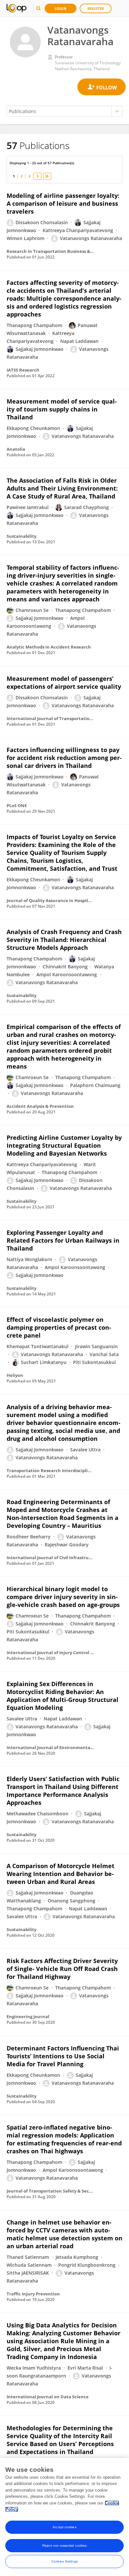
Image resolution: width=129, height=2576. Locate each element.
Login (61, 8)
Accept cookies (64, 2527)
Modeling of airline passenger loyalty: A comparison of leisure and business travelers (63, 203)
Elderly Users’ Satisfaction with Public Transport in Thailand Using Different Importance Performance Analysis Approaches (63, 1791)
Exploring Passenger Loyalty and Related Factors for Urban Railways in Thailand (63, 1240)
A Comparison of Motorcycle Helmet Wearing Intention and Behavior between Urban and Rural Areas (61, 1874)
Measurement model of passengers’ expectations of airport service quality (64, 682)
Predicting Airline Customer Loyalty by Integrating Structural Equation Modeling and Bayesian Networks (64, 1145)
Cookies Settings (64, 2561)
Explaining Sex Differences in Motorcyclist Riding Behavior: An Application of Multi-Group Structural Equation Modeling (63, 1696)
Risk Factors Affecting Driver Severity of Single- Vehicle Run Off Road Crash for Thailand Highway (62, 1969)
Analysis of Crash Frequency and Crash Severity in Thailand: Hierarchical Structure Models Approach (64, 940)
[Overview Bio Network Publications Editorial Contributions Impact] (64, 111)
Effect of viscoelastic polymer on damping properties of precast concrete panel (59, 1327)
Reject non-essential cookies (65, 2546)
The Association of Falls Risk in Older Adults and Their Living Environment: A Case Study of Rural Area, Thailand (62, 488)
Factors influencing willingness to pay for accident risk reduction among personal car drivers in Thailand (64, 758)
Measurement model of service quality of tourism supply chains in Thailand (62, 409)
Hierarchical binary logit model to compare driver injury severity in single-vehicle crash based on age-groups (63, 1597)
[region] (64, 2517)
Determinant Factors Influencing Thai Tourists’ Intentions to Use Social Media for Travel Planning (63, 2056)
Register (96, 8)
